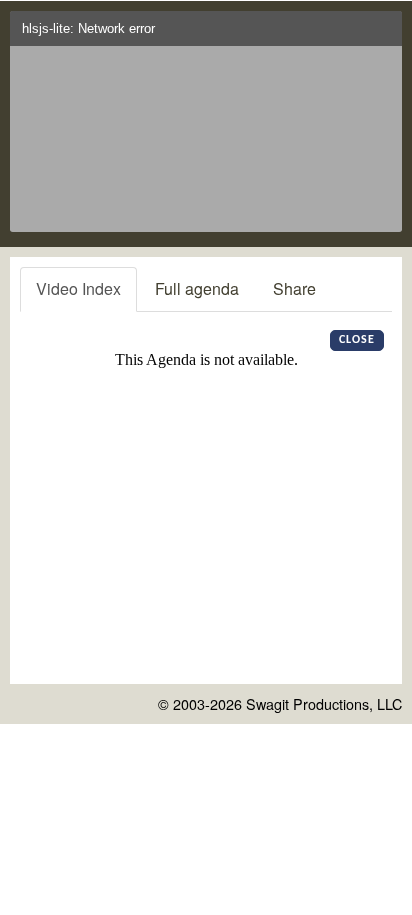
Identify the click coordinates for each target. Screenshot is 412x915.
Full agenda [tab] (197, 288)
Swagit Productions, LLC (324, 703)
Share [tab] (294, 288)
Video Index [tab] (78, 288)
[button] (382, 34)
